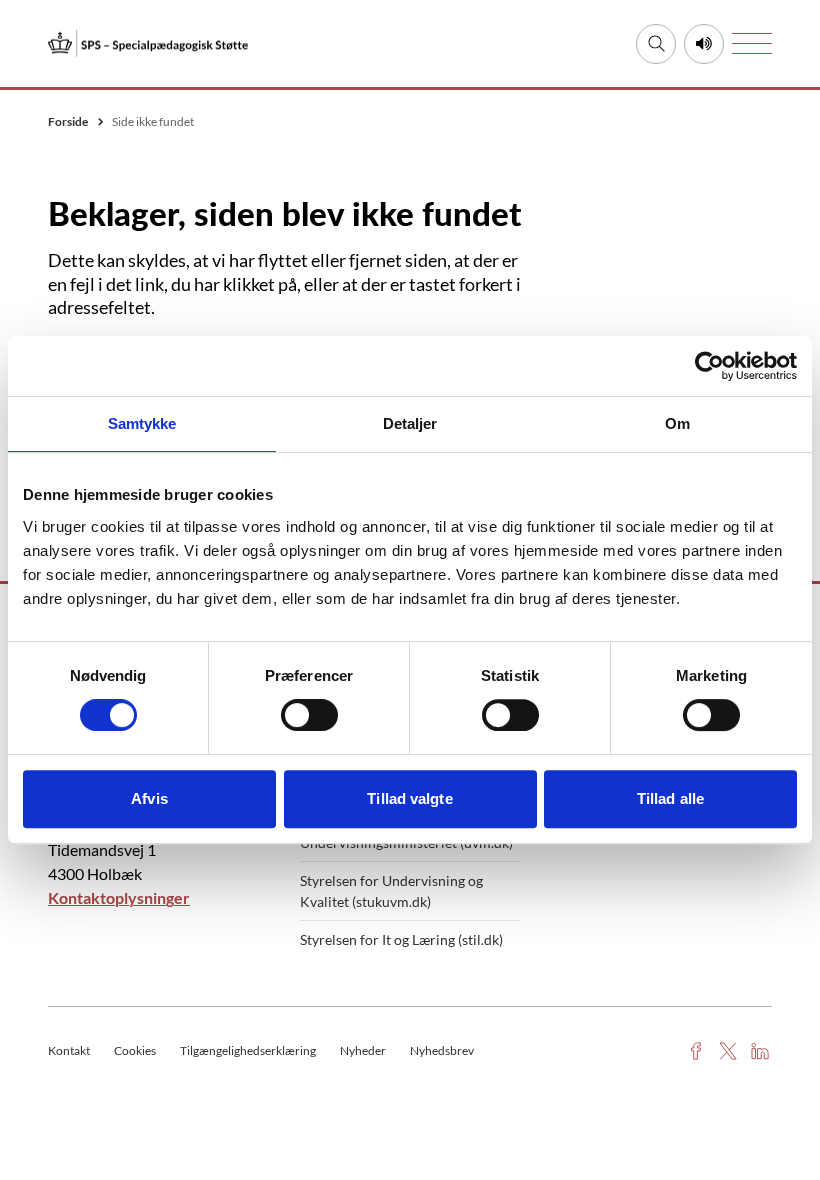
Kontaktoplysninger (119, 897)
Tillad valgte (409, 798)
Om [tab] (677, 423)
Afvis (149, 798)
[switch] (309, 715)
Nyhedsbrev (442, 1050)
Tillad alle (670, 798)
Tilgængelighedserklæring (248, 1050)
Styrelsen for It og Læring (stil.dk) (401, 939)
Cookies (135, 1050)
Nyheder (363, 1050)
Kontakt (69, 1050)
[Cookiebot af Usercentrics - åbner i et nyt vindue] (709, 366)
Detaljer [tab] (410, 423)
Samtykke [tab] (142, 423)
